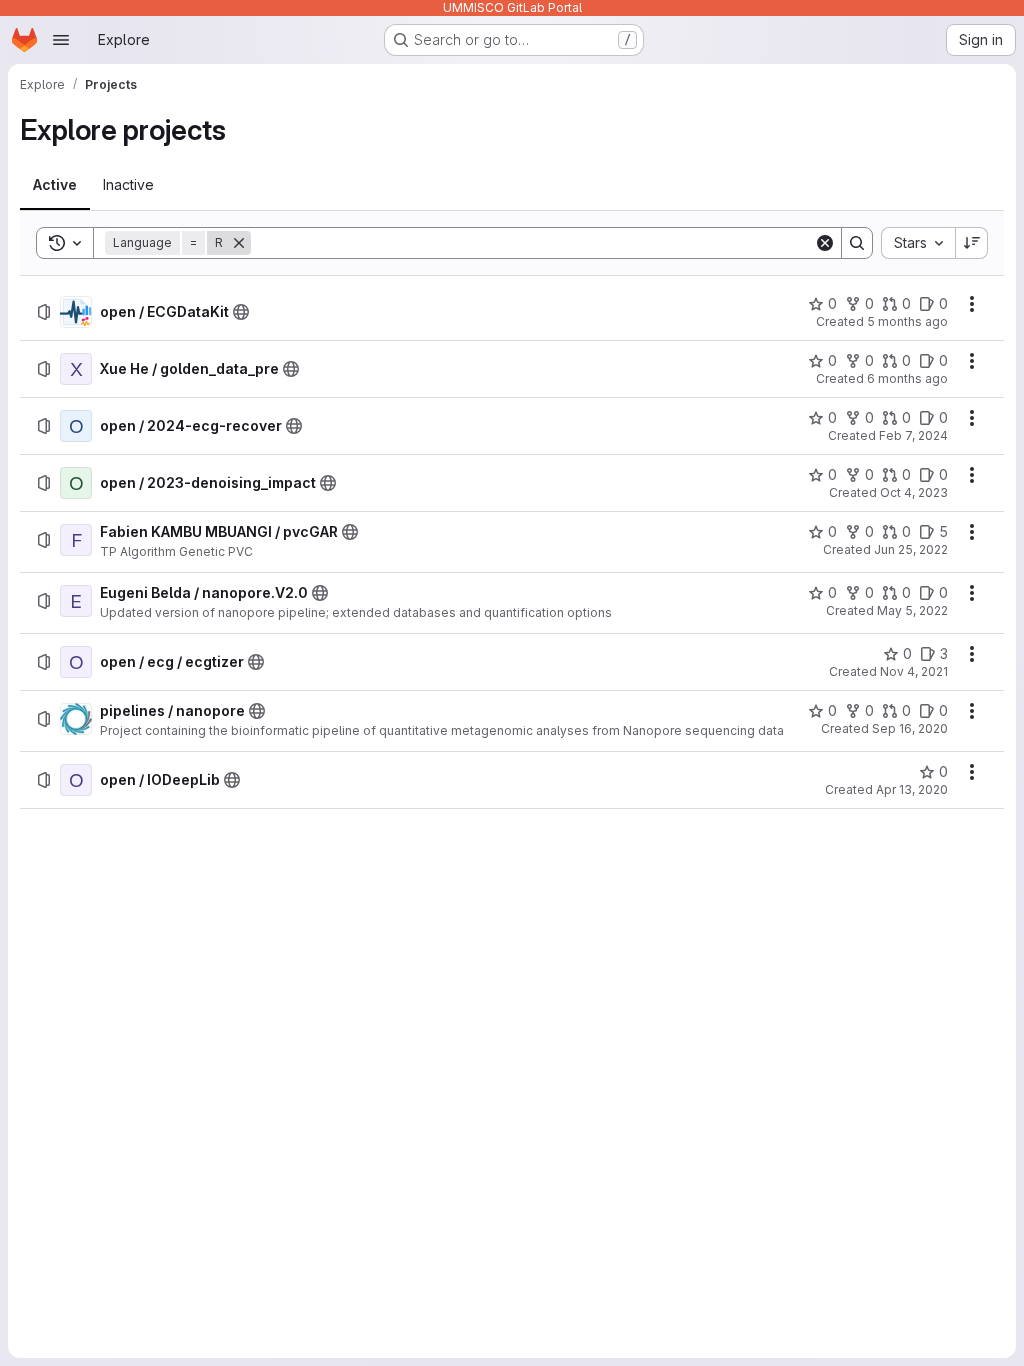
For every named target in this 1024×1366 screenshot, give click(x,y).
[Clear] (825, 243)
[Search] (857, 243)
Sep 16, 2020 (910, 728)
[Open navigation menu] (61, 40)
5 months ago (907, 321)
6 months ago (907, 378)
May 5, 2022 (912, 610)
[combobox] (918, 243)
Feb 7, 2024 (913, 435)
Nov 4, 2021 (914, 671)
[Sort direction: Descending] (972, 243)
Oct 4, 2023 (914, 492)
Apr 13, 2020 (912, 789)
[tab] (55, 185)
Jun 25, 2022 (911, 549)
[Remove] (239, 243)
